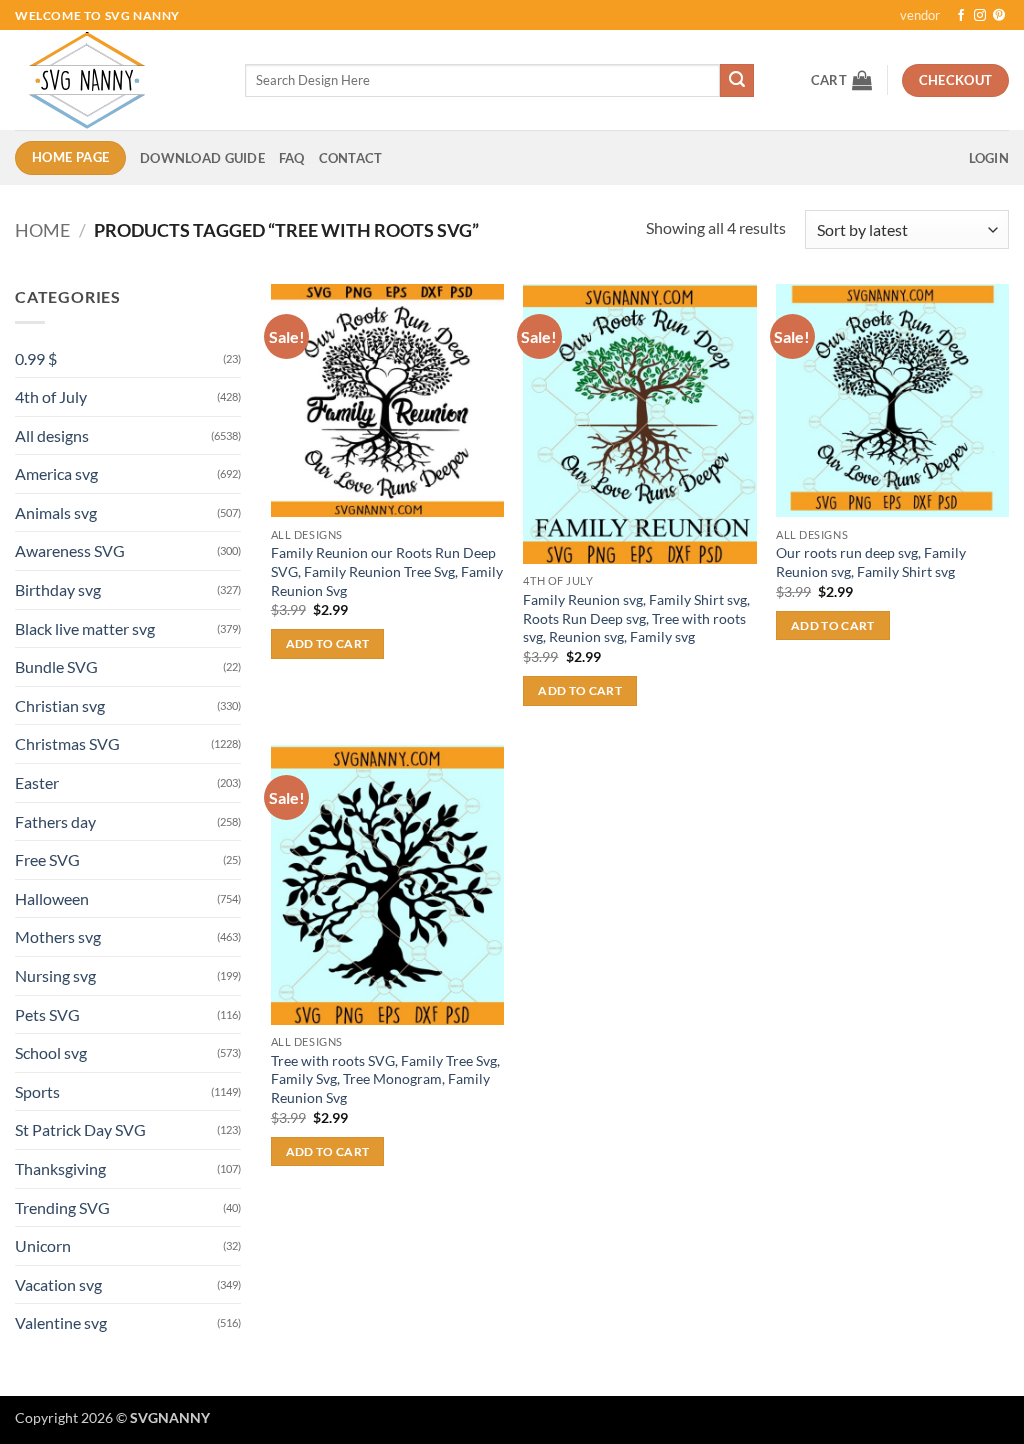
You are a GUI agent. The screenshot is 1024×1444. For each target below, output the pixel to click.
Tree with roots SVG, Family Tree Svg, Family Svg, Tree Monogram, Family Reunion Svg (385, 1079)
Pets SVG (47, 1014)
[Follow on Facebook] (961, 16)
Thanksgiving (60, 1168)
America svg (56, 473)
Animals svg (56, 512)
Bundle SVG (56, 666)
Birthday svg (58, 589)
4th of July (51, 396)
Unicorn (43, 1245)
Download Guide (202, 158)
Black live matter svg (85, 628)
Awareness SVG (70, 550)
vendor (920, 15)
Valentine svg (61, 1322)
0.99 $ (36, 358)
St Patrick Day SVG (80, 1129)
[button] (841, 80)
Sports (37, 1091)
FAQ (292, 158)
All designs (52, 435)
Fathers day (55, 821)
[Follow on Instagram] (980, 16)
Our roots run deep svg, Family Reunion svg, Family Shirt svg (871, 562)
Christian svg (60, 705)
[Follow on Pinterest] (999, 16)
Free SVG (47, 859)
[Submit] (737, 81)
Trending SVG (62, 1207)
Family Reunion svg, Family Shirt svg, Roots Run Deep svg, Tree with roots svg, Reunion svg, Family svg (636, 618)
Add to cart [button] (328, 643)
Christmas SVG (67, 743)
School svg (51, 1052)
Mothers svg (58, 936)
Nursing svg (55, 975)
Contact (351, 158)
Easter (37, 782)
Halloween (52, 898)
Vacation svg (58, 1284)
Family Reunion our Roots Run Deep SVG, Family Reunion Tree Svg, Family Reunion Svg (387, 571)
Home (42, 230)
